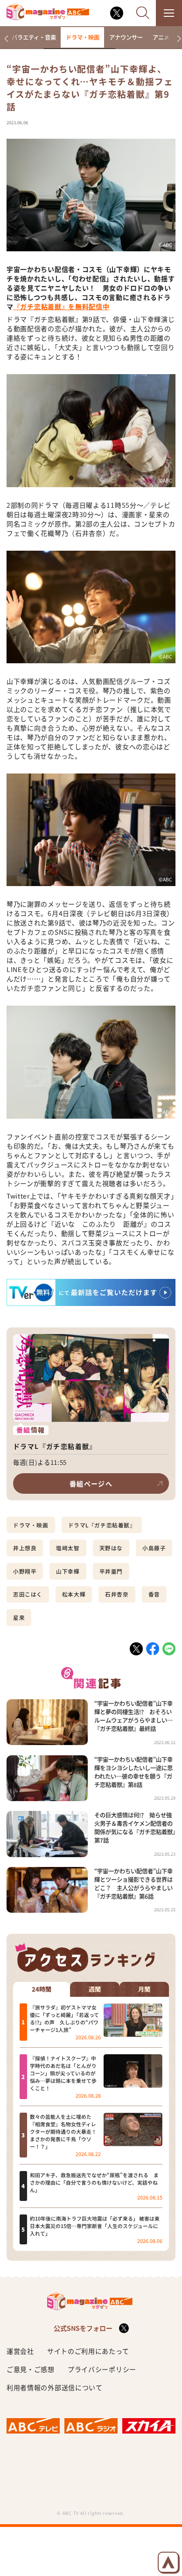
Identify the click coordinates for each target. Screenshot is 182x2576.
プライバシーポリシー (102, 2369)
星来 (19, 1618)
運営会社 (20, 2351)
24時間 (42, 1989)
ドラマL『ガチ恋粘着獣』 (102, 1525)
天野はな (111, 1548)
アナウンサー (126, 37)
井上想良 (25, 1548)
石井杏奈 (117, 1594)
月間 (144, 1989)
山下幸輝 (68, 1571)
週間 (95, 1989)
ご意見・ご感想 (31, 2369)
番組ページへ (91, 1483)
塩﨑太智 (68, 1548)
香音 (154, 1594)
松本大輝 (74, 1594)
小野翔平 (25, 1571)
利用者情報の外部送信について (55, 2387)
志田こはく (28, 1594)
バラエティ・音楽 (34, 37)
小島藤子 (154, 1548)
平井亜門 (111, 1571)
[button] (6, 39)
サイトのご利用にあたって (88, 2351)
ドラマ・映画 (83, 37)
